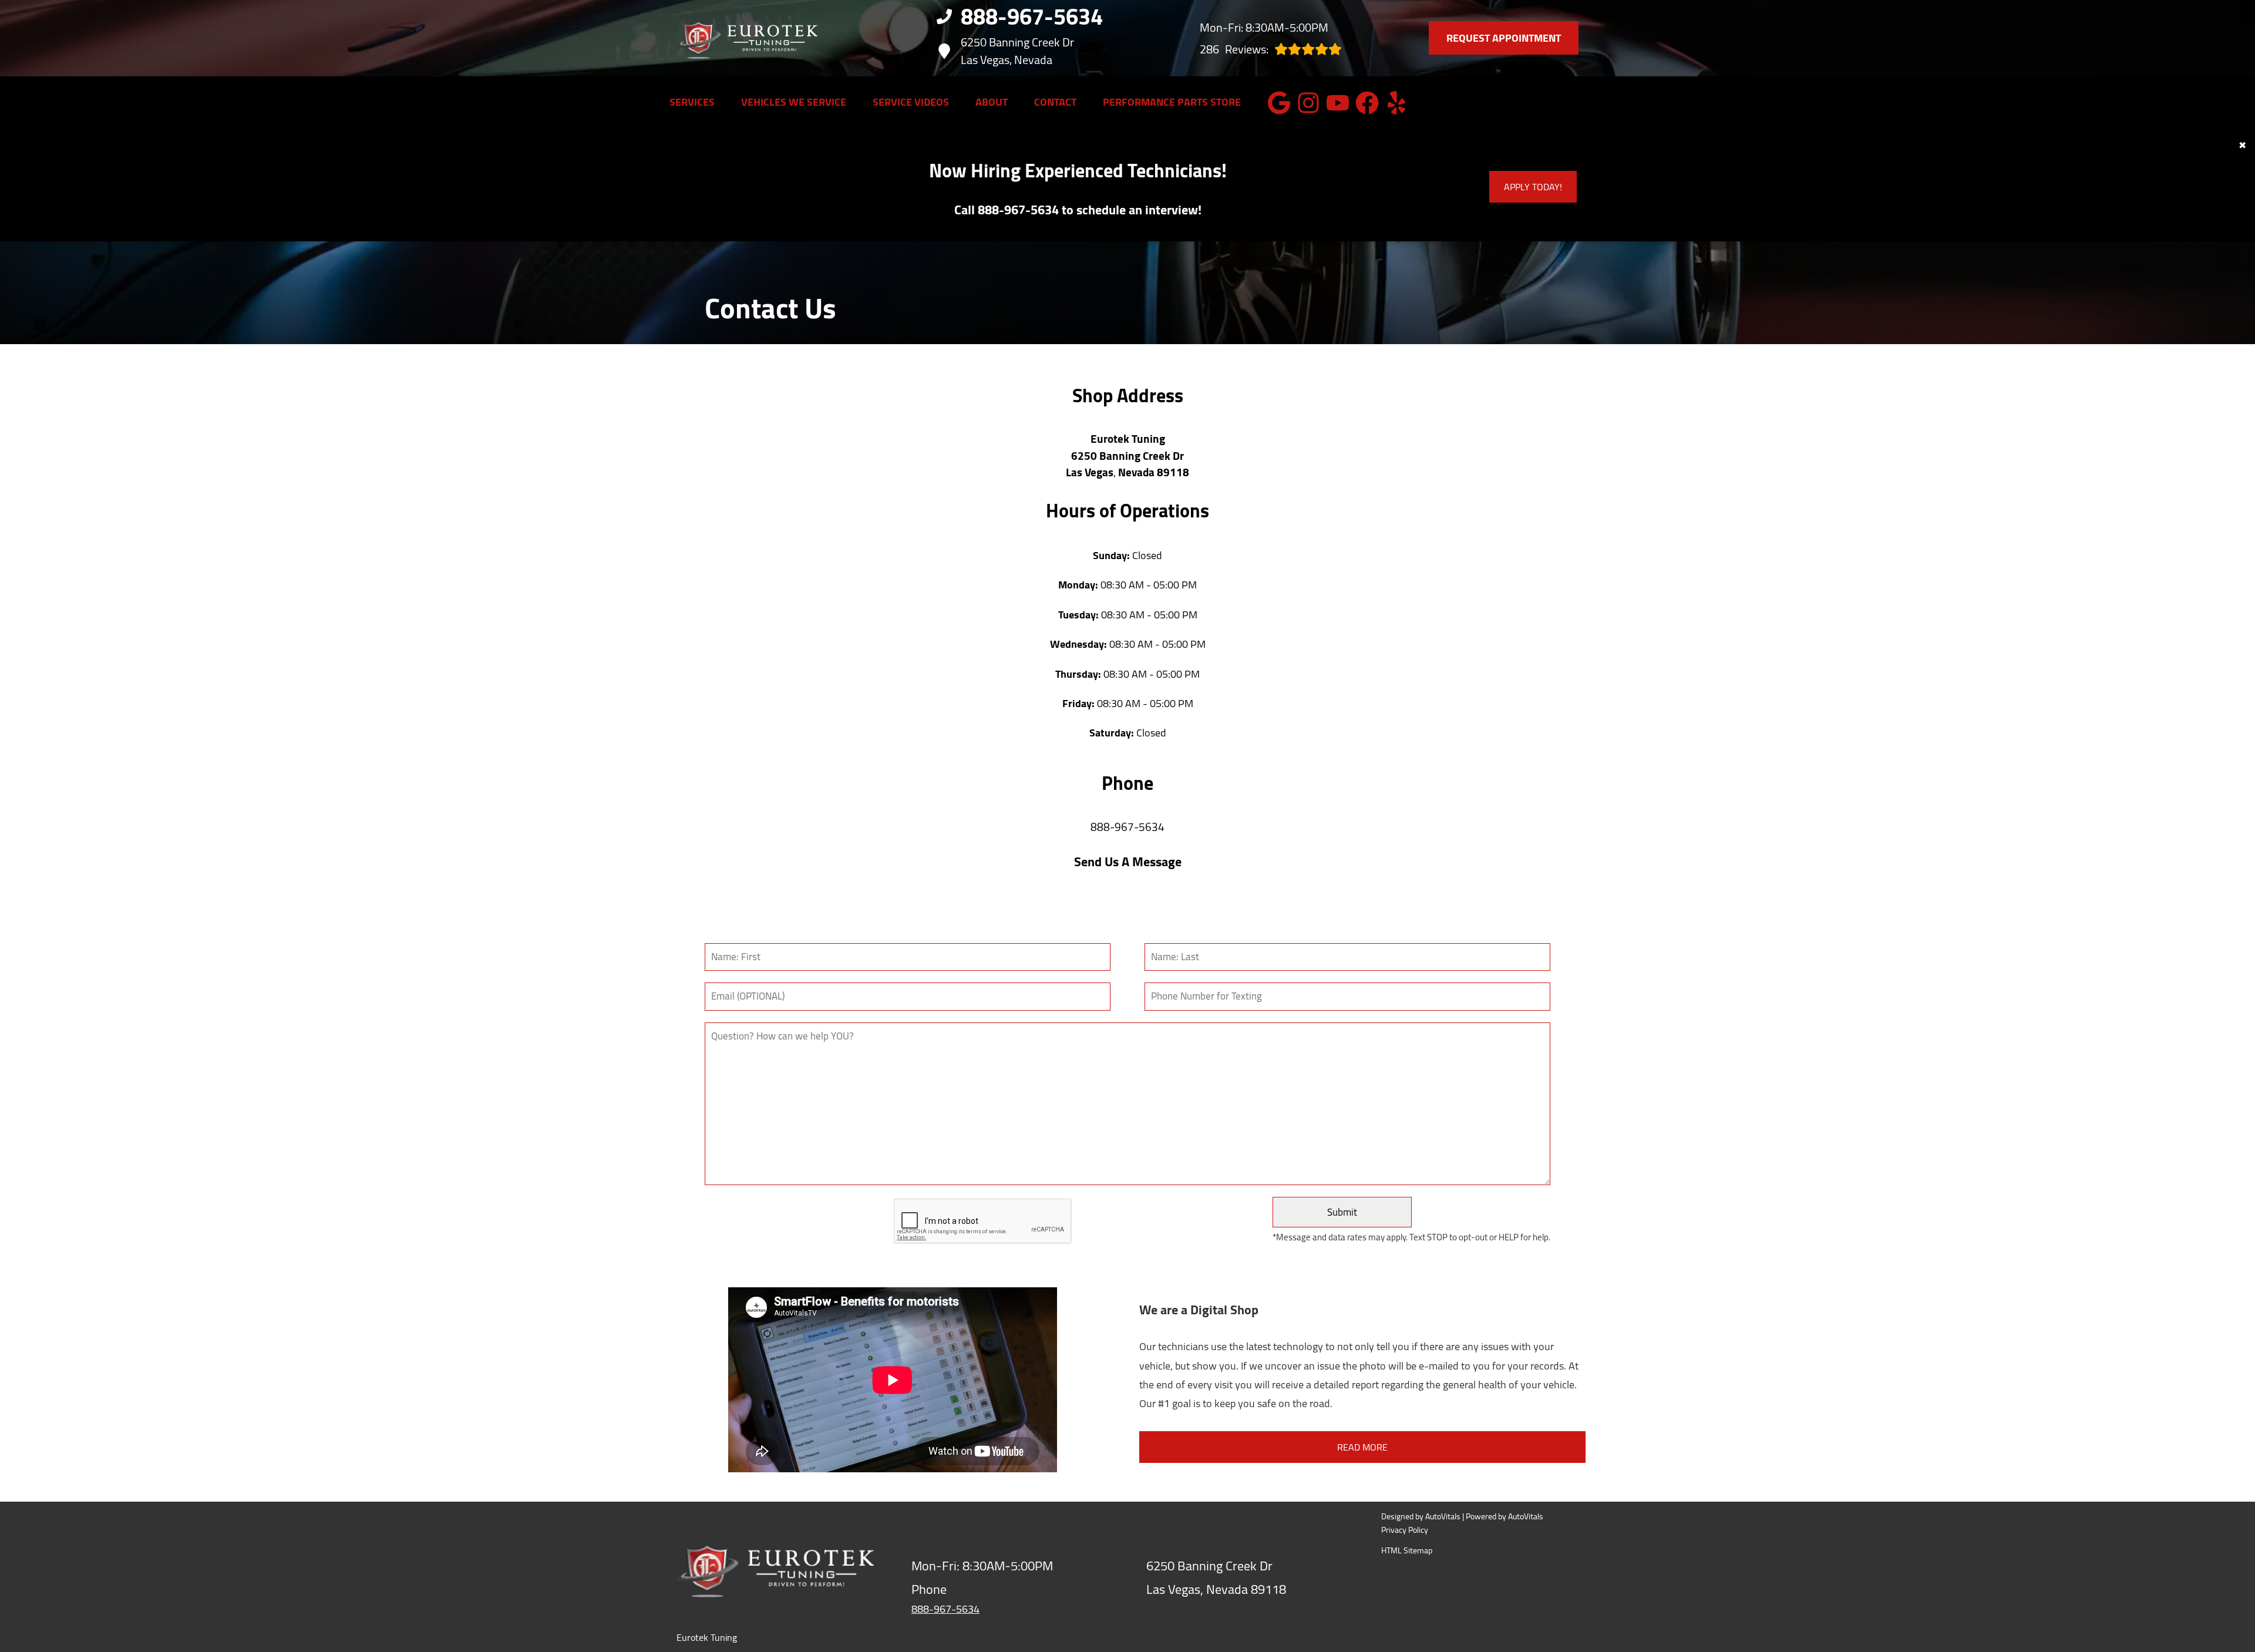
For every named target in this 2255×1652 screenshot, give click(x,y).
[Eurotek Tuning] (747, 38)
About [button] (992, 103)
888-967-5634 (1127, 828)
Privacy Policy (1405, 1531)
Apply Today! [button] (1533, 187)
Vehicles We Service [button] (794, 103)
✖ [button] (2242, 146)
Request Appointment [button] (1504, 38)
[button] (1279, 103)
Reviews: (1234, 49)
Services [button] (692, 103)
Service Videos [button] (911, 103)
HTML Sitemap (1407, 1551)
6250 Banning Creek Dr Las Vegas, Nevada (1017, 51)
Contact (1055, 103)
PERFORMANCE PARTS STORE (1172, 103)
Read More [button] (1362, 1447)
